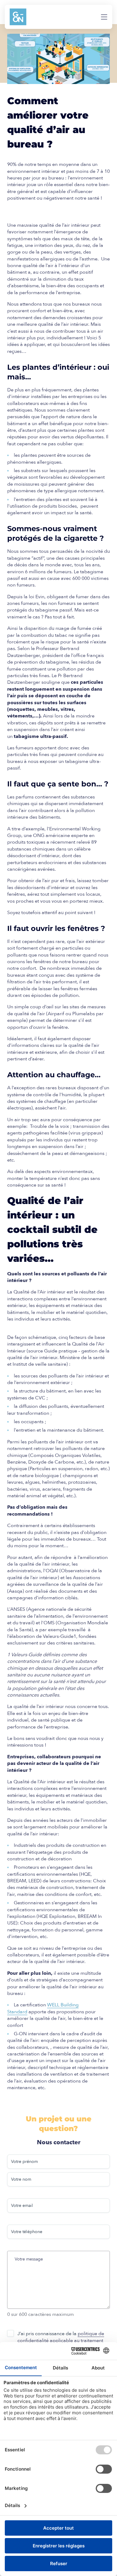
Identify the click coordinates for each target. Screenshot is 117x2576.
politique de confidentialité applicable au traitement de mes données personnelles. (61, 2341)
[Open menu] (104, 17)
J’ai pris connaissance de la (61, 2341)
